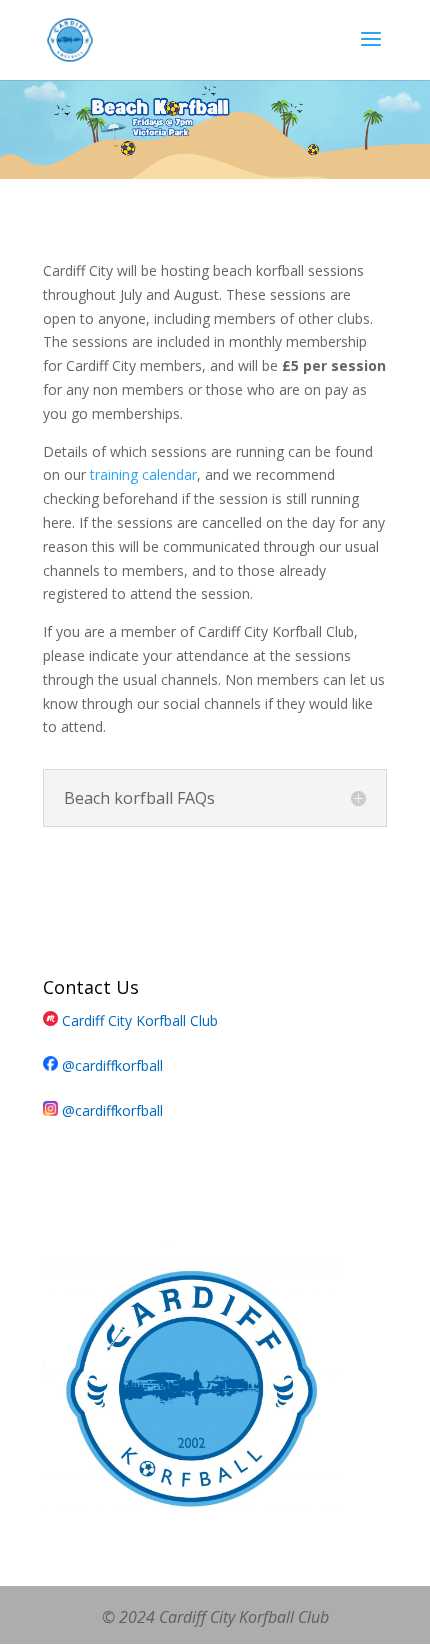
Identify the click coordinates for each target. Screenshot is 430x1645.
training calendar (143, 474)
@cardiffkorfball (110, 1065)
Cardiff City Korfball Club (138, 1020)
